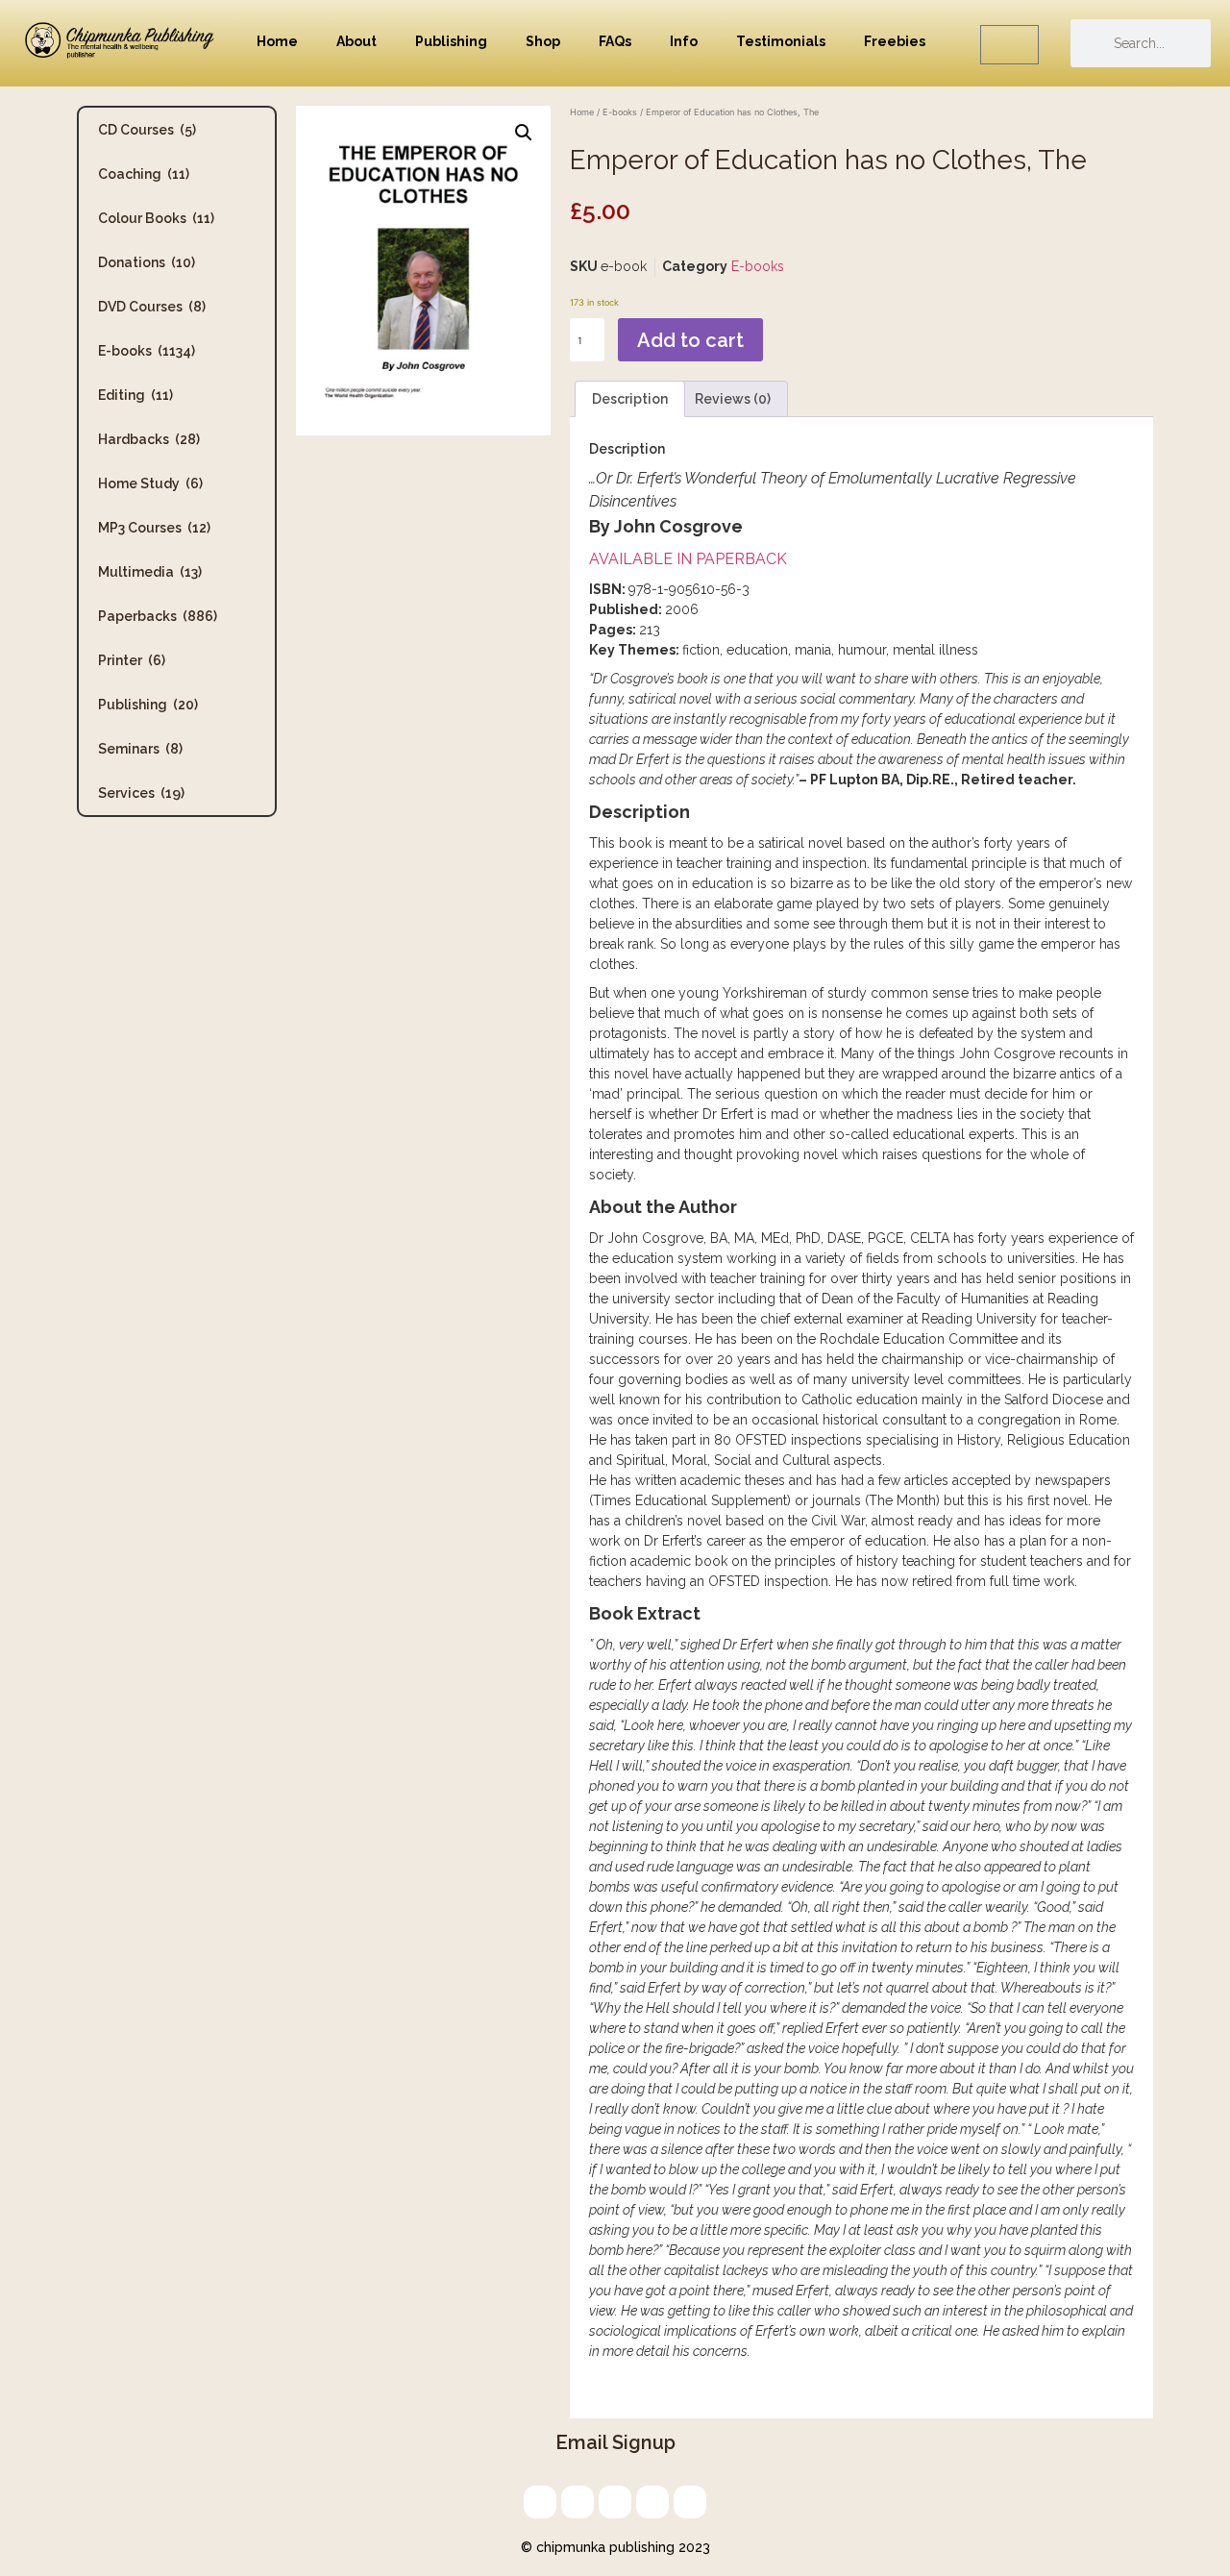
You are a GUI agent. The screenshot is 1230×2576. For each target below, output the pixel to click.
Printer (132, 660)
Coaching (144, 174)
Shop (543, 41)
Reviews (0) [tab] (733, 399)
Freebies (895, 41)
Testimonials (781, 41)
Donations (147, 262)
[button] (524, 133)
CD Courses (147, 130)
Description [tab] (630, 399)
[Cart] (1009, 45)
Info (684, 41)
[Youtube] (690, 2502)
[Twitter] (578, 2502)
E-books (147, 351)
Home (277, 41)
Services (141, 793)
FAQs (615, 41)
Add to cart (690, 340)
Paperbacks (158, 616)
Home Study (150, 483)
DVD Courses (152, 307)
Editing (135, 395)
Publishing (451, 41)
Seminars (140, 749)
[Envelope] (540, 2502)
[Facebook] (652, 2502)
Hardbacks (149, 439)
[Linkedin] (615, 2502)
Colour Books (156, 218)
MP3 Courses (154, 528)
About (357, 41)
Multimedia (150, 572)
